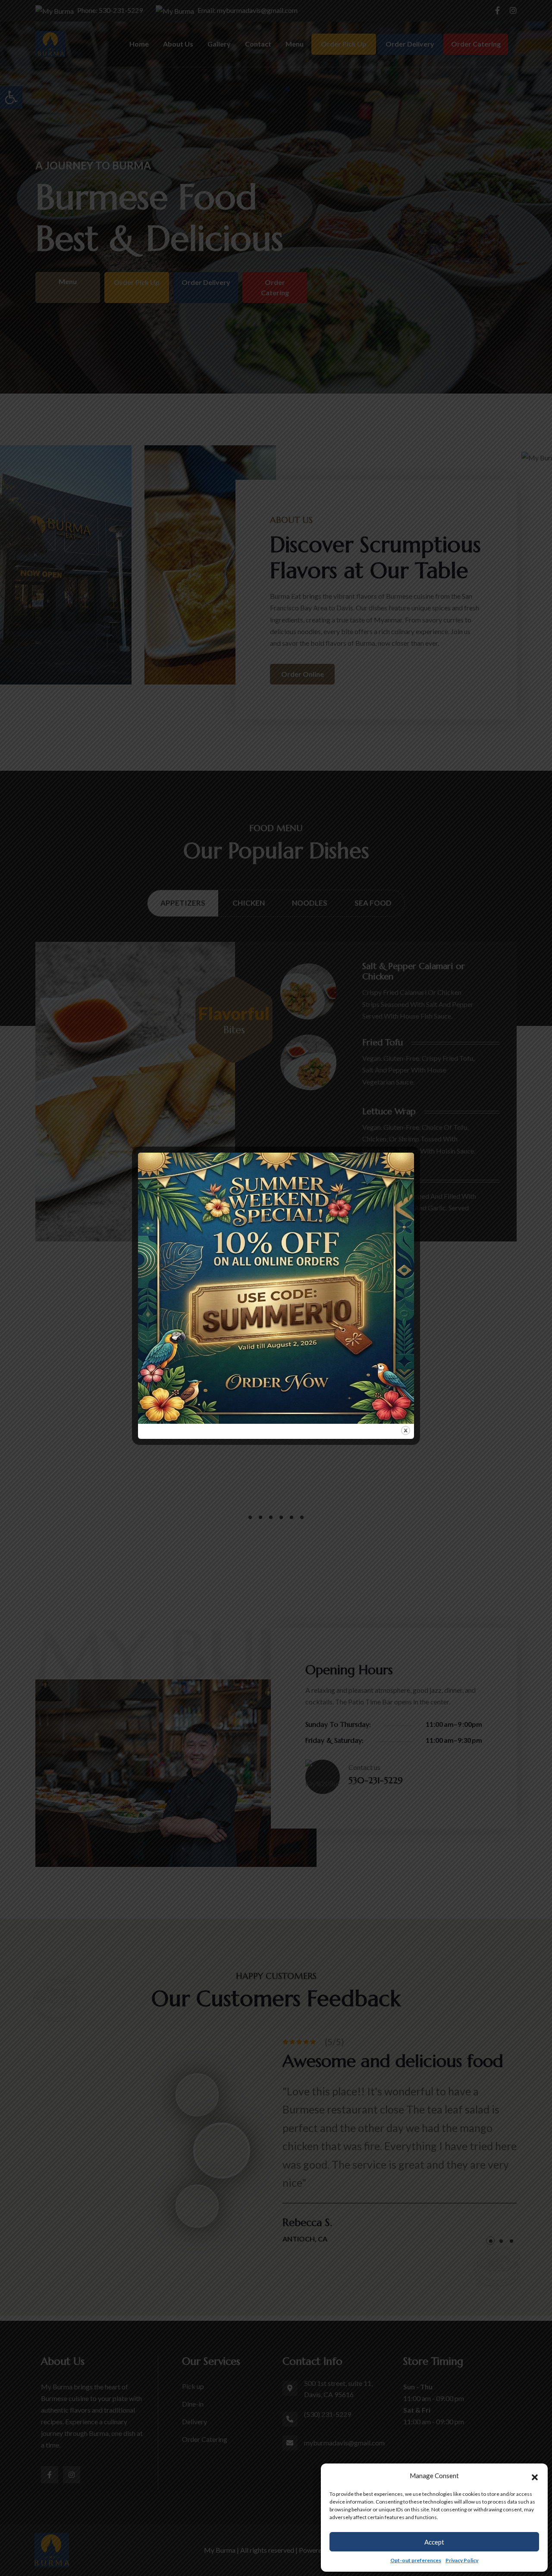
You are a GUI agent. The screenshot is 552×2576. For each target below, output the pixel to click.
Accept (434, 2542)
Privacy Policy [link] (462, 2560)
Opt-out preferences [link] (416, 2560)
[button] (535, 2476)
